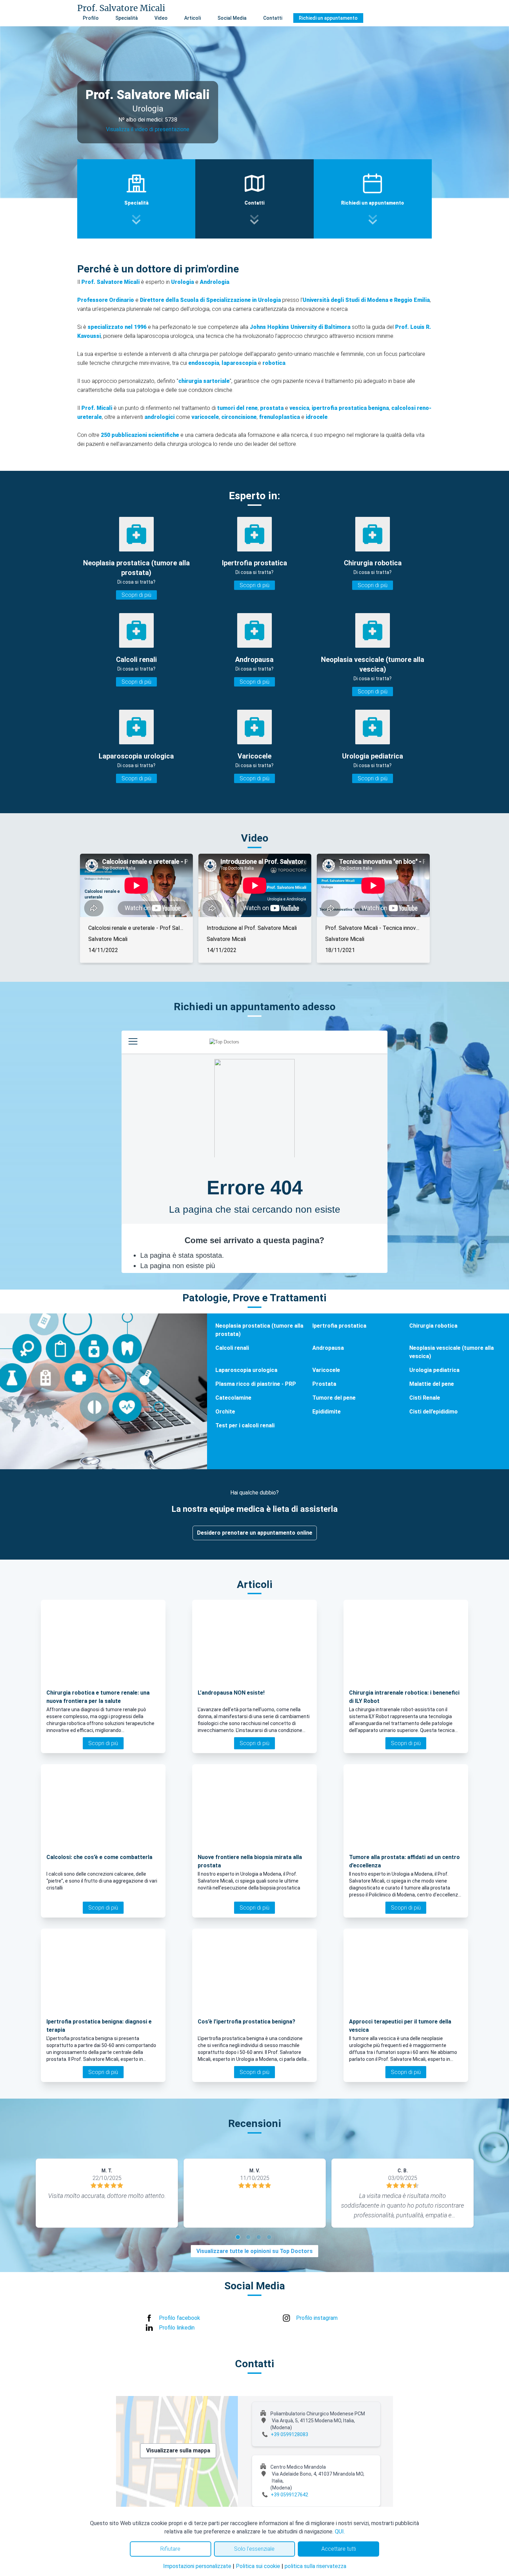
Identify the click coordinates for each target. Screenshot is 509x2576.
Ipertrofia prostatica (339, 1326)
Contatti (273, 18)
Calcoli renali (232, 1348)
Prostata (324, 1384)
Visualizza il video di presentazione (148, 129)
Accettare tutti (339, 2549)
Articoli (193, 18)
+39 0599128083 (289, 2434)
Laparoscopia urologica (246, 1370)
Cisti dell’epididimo (434, 1412)
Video (161, 18)
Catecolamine (233, 1398)
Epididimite (327, 1412)
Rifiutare (170, 2549)
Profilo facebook (180, 2318)
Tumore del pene (334, 1398)
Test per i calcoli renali (245, 1425)
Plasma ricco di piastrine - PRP (256, 1384)
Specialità (127, 18)
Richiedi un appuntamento (328, 18)
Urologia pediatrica (434, 1370)
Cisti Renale (425, 1398)
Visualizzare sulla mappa (178, 2451)
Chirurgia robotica (433, 1326)
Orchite (225, 1412)
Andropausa (328, 1348)
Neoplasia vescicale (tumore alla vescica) (452, 1352)
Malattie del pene (432, 1384)
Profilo (91, 18)
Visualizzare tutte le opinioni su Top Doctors (254, 2251)
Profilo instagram (317, 2318)
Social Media (232, 18)
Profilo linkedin (177, 2328)
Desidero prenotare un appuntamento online (255, 1533)
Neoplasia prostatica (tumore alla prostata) (259, 1330)
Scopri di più (136, 595)
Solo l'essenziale (254, 2549)
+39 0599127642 (289, 2495)
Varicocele (326, 1370)
